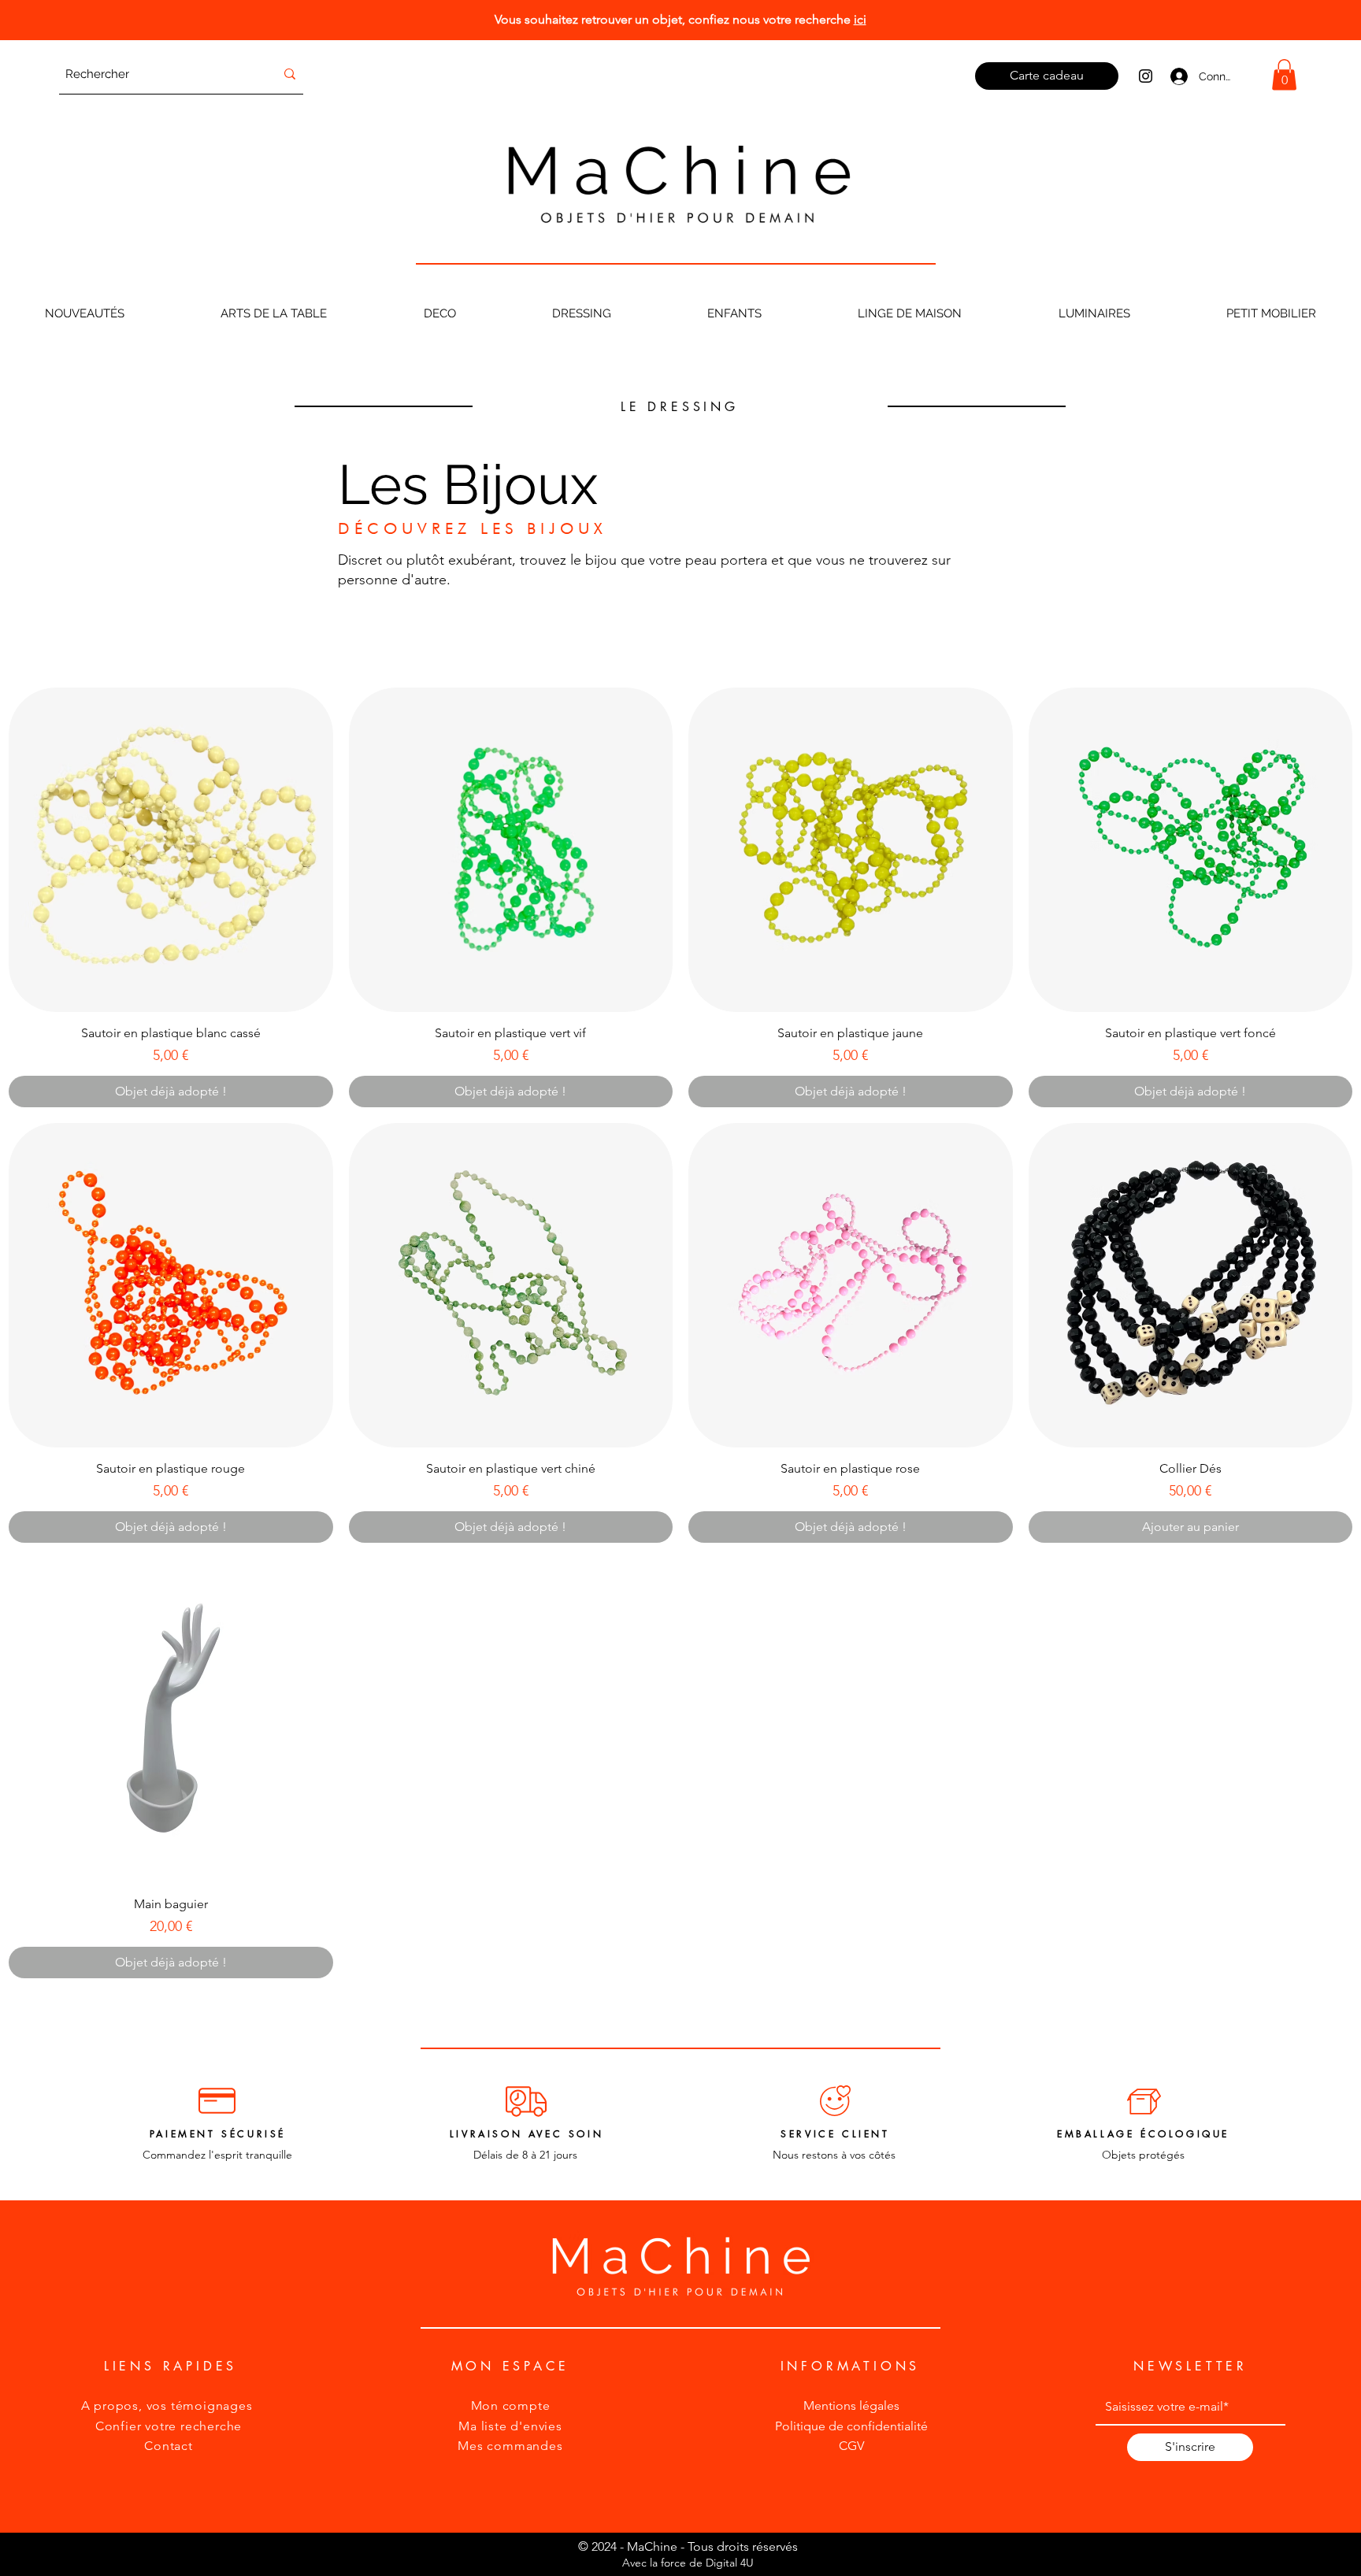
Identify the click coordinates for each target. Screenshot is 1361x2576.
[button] (1284, 74)
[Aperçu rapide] (171, 850)
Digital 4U (730, 2563)
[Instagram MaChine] (1146, 76)
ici (860, 19)
